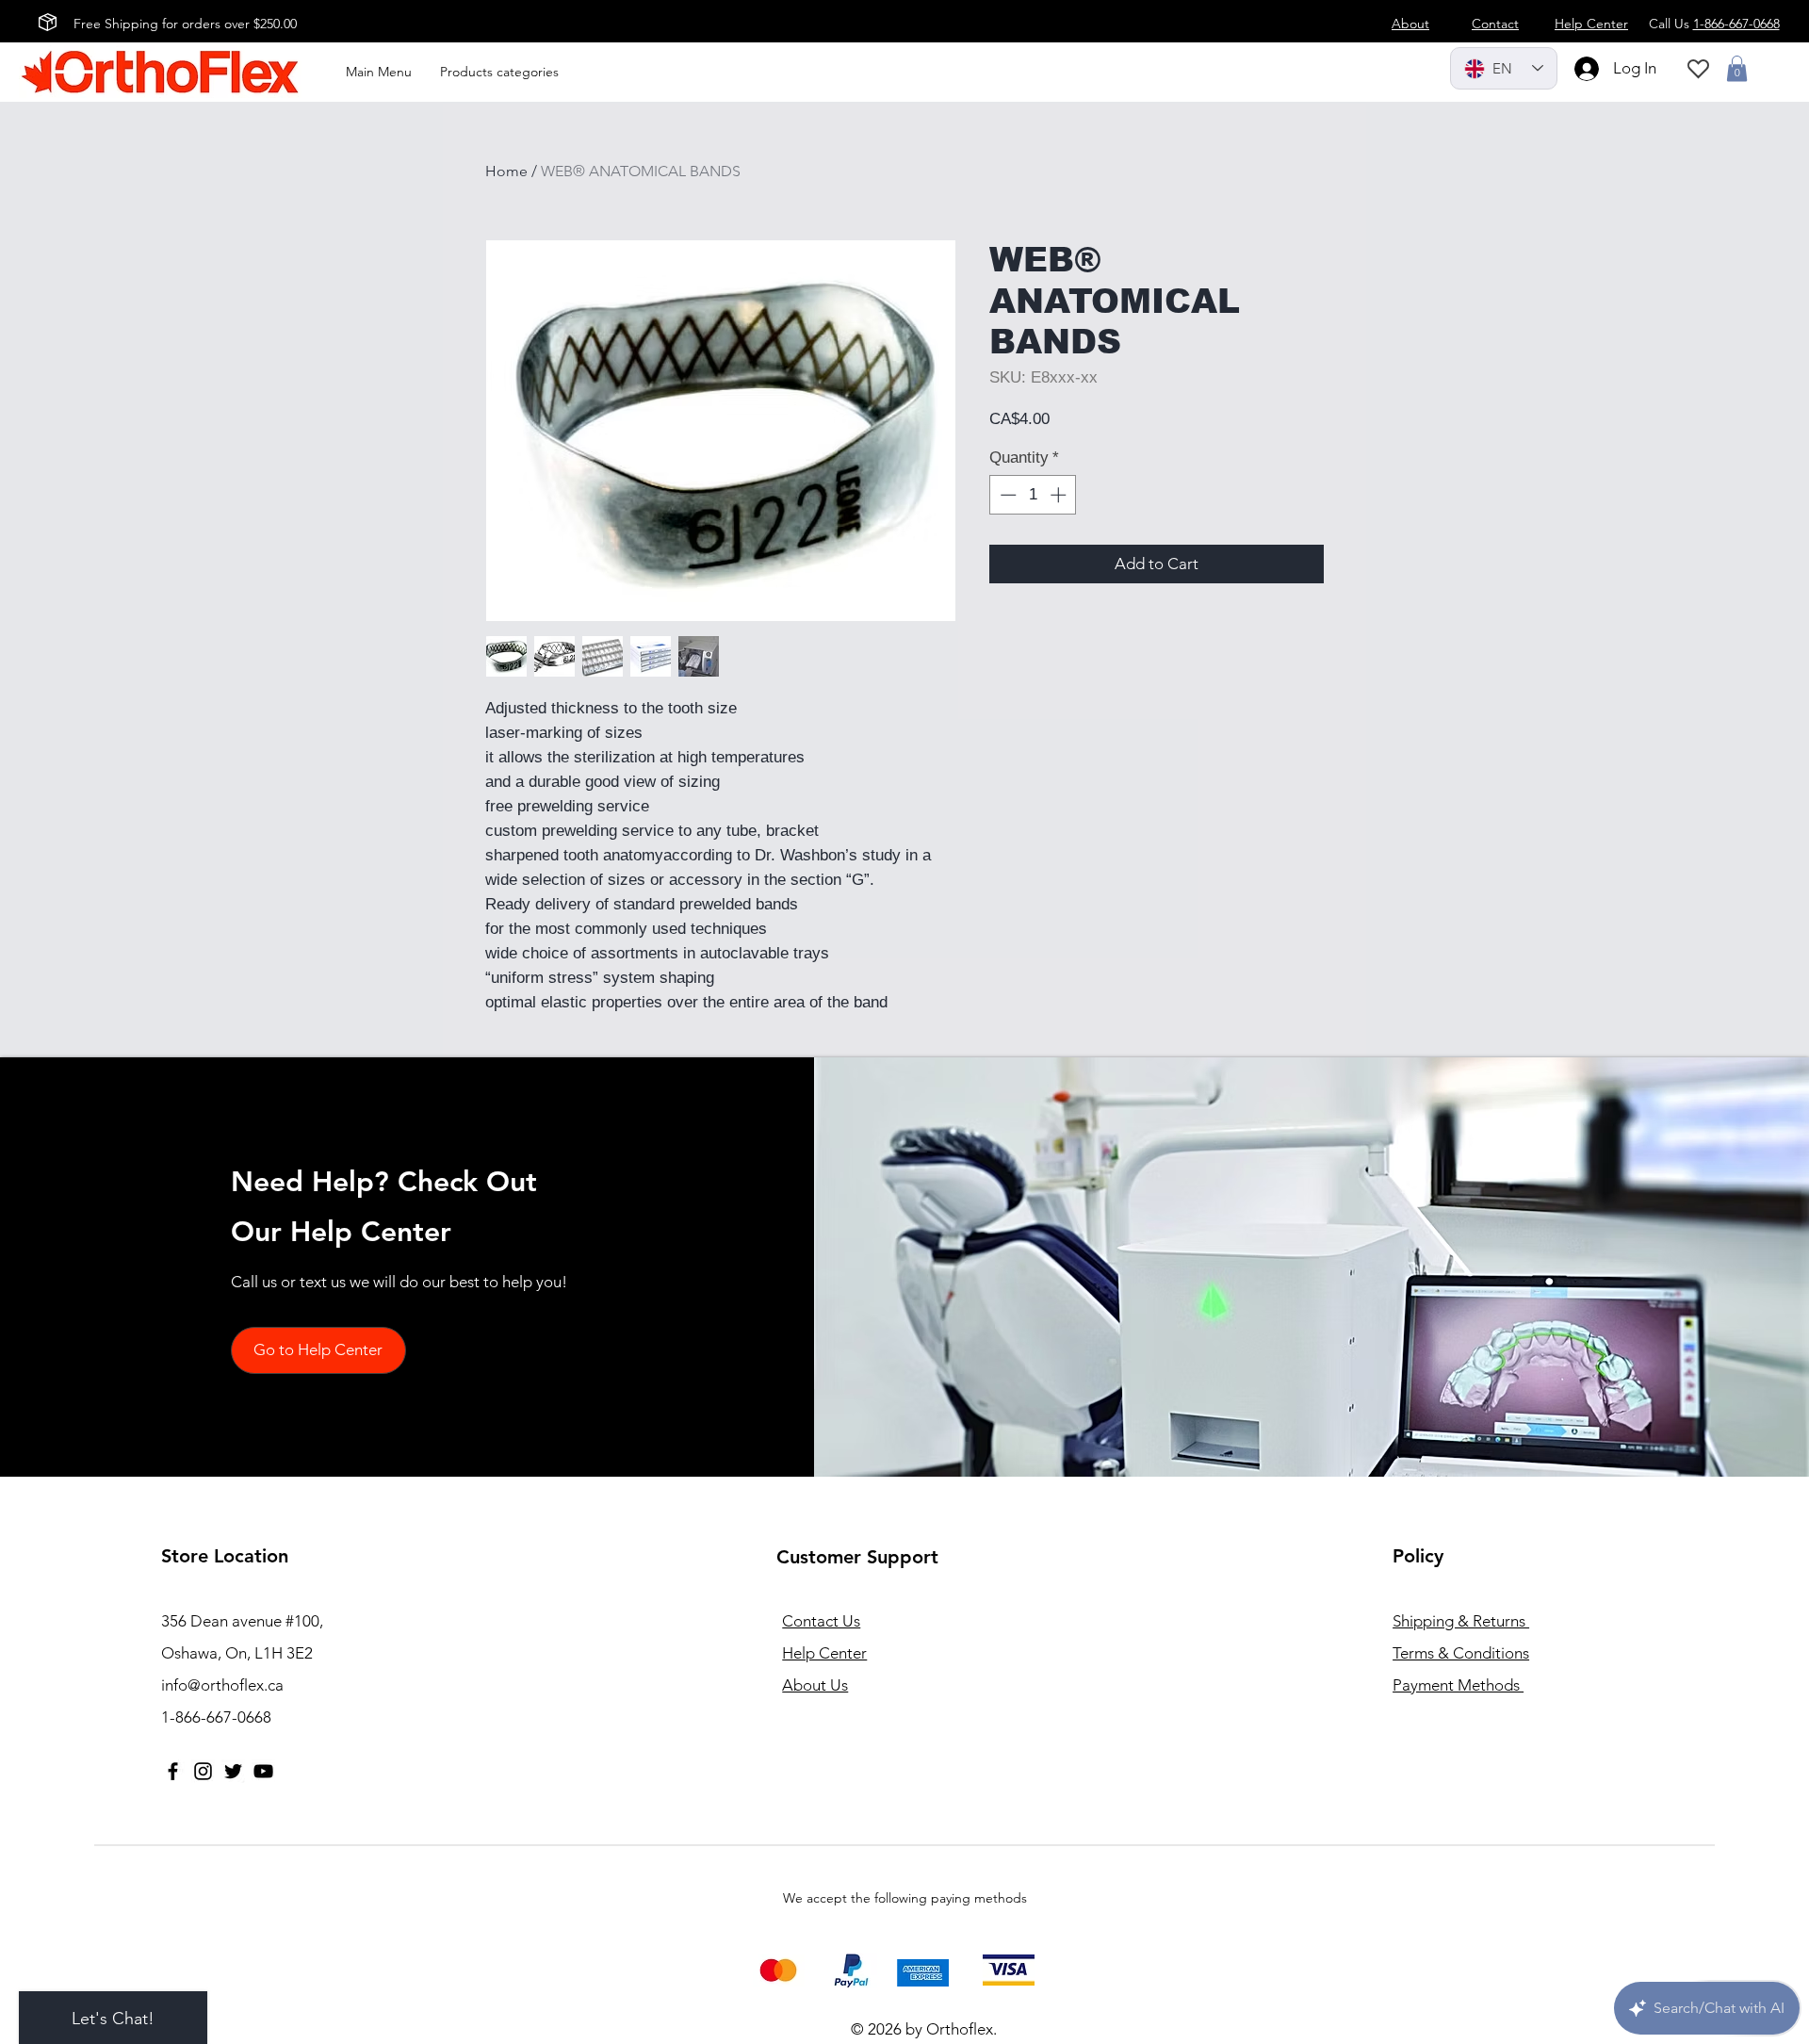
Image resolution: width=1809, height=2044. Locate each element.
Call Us (1714, 24)
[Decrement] (1006, 495)
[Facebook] (173, 1771)
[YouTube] (263, 1771)
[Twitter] (233, 1771)
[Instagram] (203, 1771)
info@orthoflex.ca (222, 1685)
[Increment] (1060, 495)
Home (506, 171)
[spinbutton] (1033, 495)
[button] (1737, 68)
